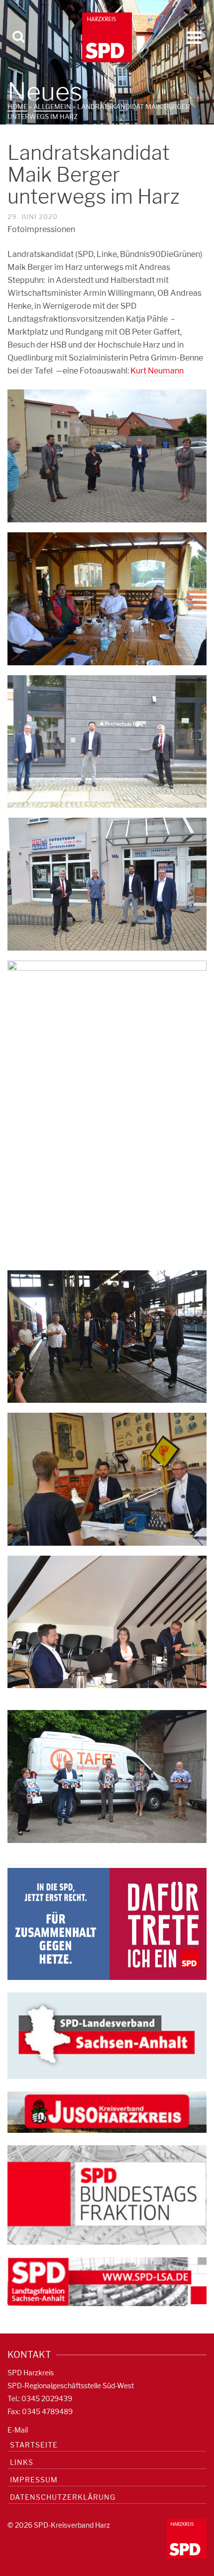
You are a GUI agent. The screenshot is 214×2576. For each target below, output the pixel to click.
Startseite (34, 2445)
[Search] (18, 37)
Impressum (34, 2480)
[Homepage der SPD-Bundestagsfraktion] (107, 2194)
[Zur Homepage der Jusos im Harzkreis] (107, 2111)
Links (22, 2462)
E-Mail (18, 2430)
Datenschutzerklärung (63, 2497)
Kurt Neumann (157, 371)
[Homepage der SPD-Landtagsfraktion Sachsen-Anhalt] (107, 2281)
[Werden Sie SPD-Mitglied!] (107, 1923)
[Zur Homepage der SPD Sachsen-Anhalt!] (107, 2035)
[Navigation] (194, 37)
